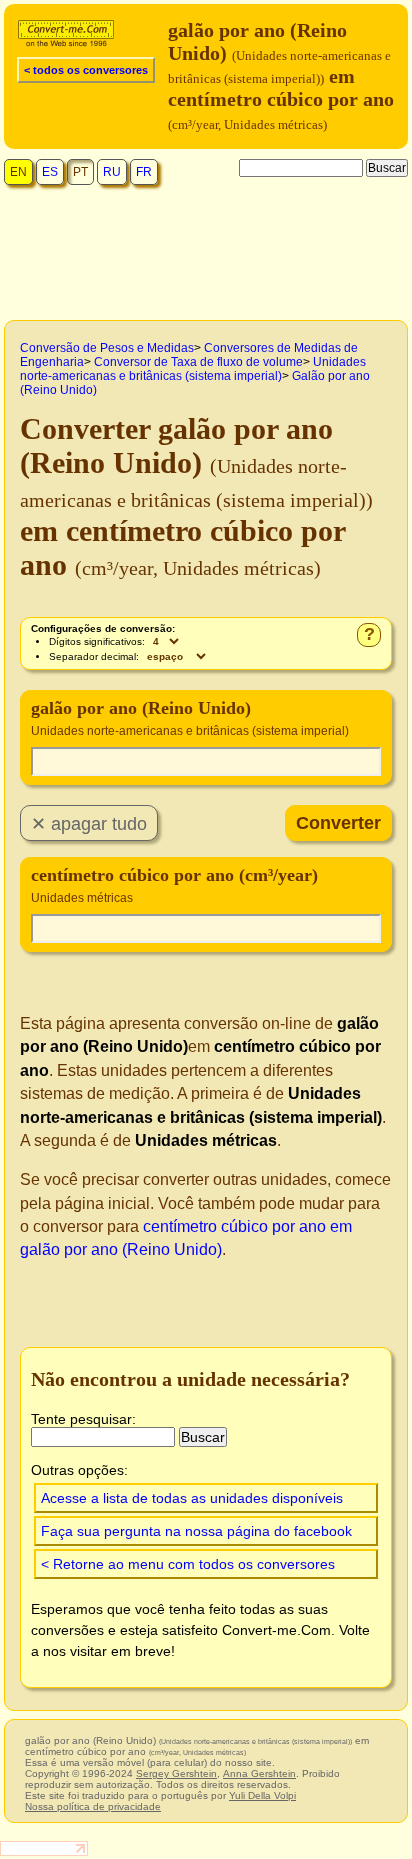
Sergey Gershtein (176, 1773)
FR (144, 172)
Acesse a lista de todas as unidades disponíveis (192, 1498)
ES (50, 172)
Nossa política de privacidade (93, 1806)
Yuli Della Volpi (262, 1795)
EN (18, 172)
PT (80, 172)
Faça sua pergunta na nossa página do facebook (196, 1531)
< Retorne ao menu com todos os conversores (188, 1564)
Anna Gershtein (259, 1773)
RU (112, 172)
